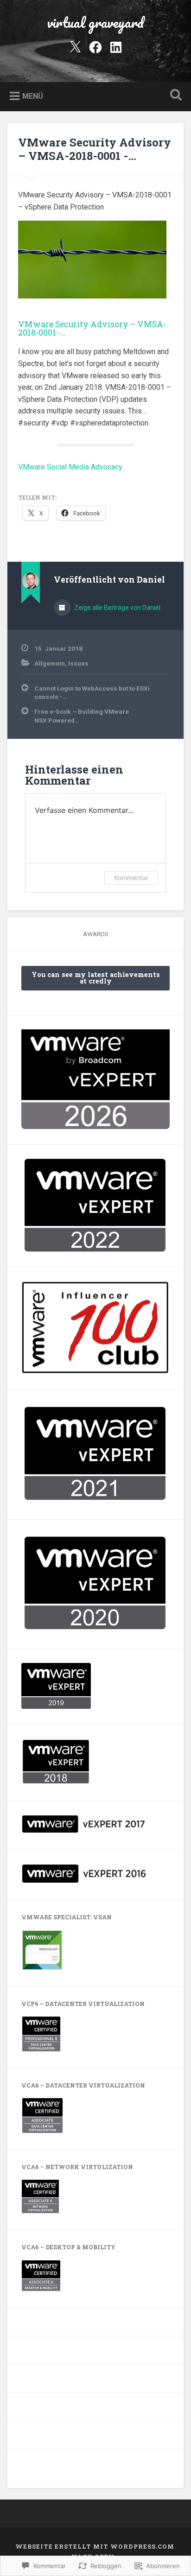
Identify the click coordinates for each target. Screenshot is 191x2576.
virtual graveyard (95, 22)
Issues (78, 663)
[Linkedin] (116, 46)
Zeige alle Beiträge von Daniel (117, 608)
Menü (33, 96)
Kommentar (131, 878)
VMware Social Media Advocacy (70, 467)
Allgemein (50, 663)
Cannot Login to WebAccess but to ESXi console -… (92, 692)
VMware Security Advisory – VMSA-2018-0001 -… (95, 149)
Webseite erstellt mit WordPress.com (95, 2546)
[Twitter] (75, 46)
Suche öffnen (174, 96)
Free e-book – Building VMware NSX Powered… (82, 716)
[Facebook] (95, 46)
